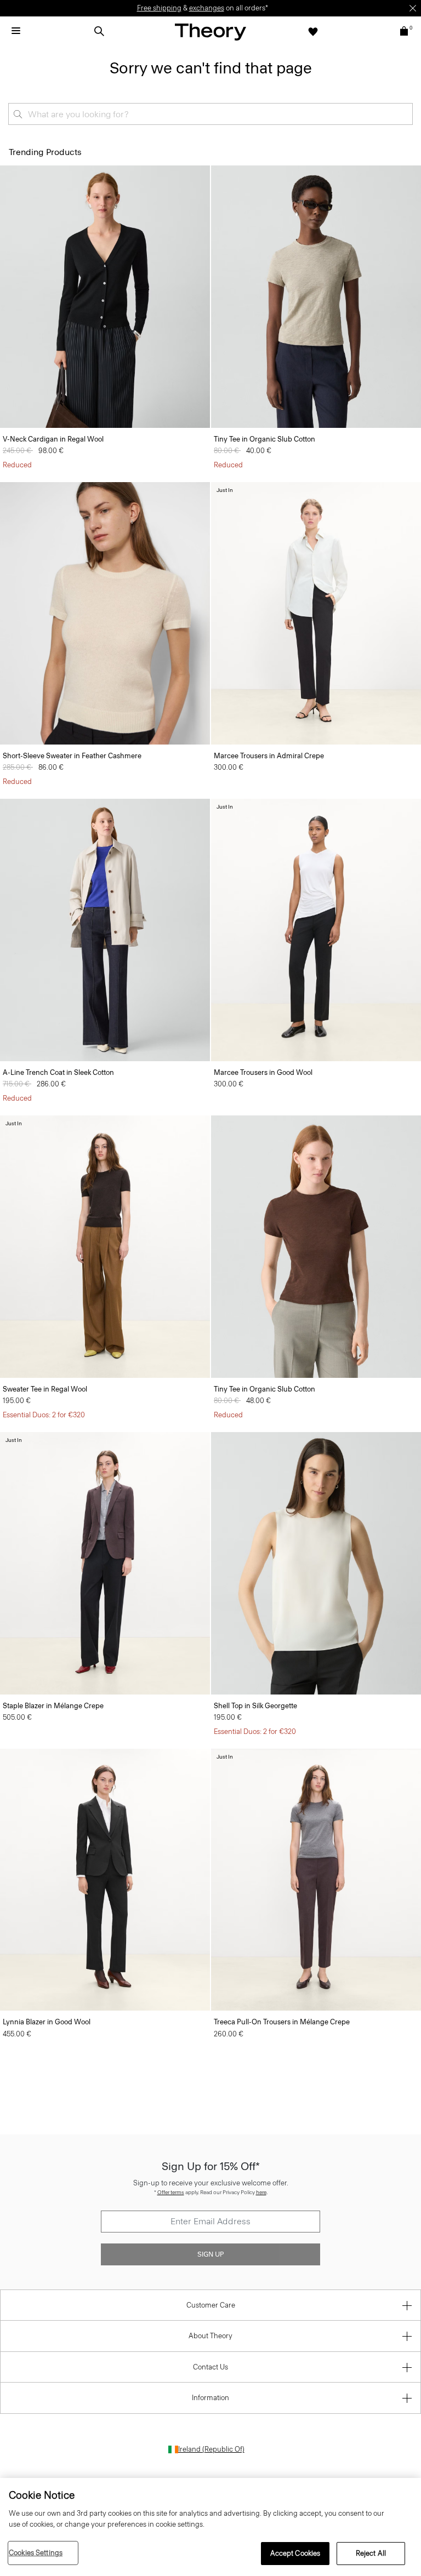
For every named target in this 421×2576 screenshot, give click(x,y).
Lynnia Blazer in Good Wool (47, 2022)
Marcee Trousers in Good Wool (263, 1072)
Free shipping (159, 8)
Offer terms (171, 2192)
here (261, 2192)
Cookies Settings (36, 2553)
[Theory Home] (210, 32)
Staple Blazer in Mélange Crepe (53, 1706)
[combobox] (210, 114)
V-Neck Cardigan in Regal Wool (53, 439)
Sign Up (210, 2254)
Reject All (371, 2553)
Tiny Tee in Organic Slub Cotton (264, 439)
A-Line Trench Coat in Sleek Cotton (58, 1072)
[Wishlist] (313, 31)
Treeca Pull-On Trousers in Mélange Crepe (282, 2022)
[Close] (413, 8)
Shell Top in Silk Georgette (255, 1706)
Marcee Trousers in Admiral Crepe (269, 756)
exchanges (207, 8)
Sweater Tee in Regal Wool (45, 1389)
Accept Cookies (295, 2553)
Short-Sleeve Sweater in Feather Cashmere (72, 756)
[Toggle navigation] (16, 31)
